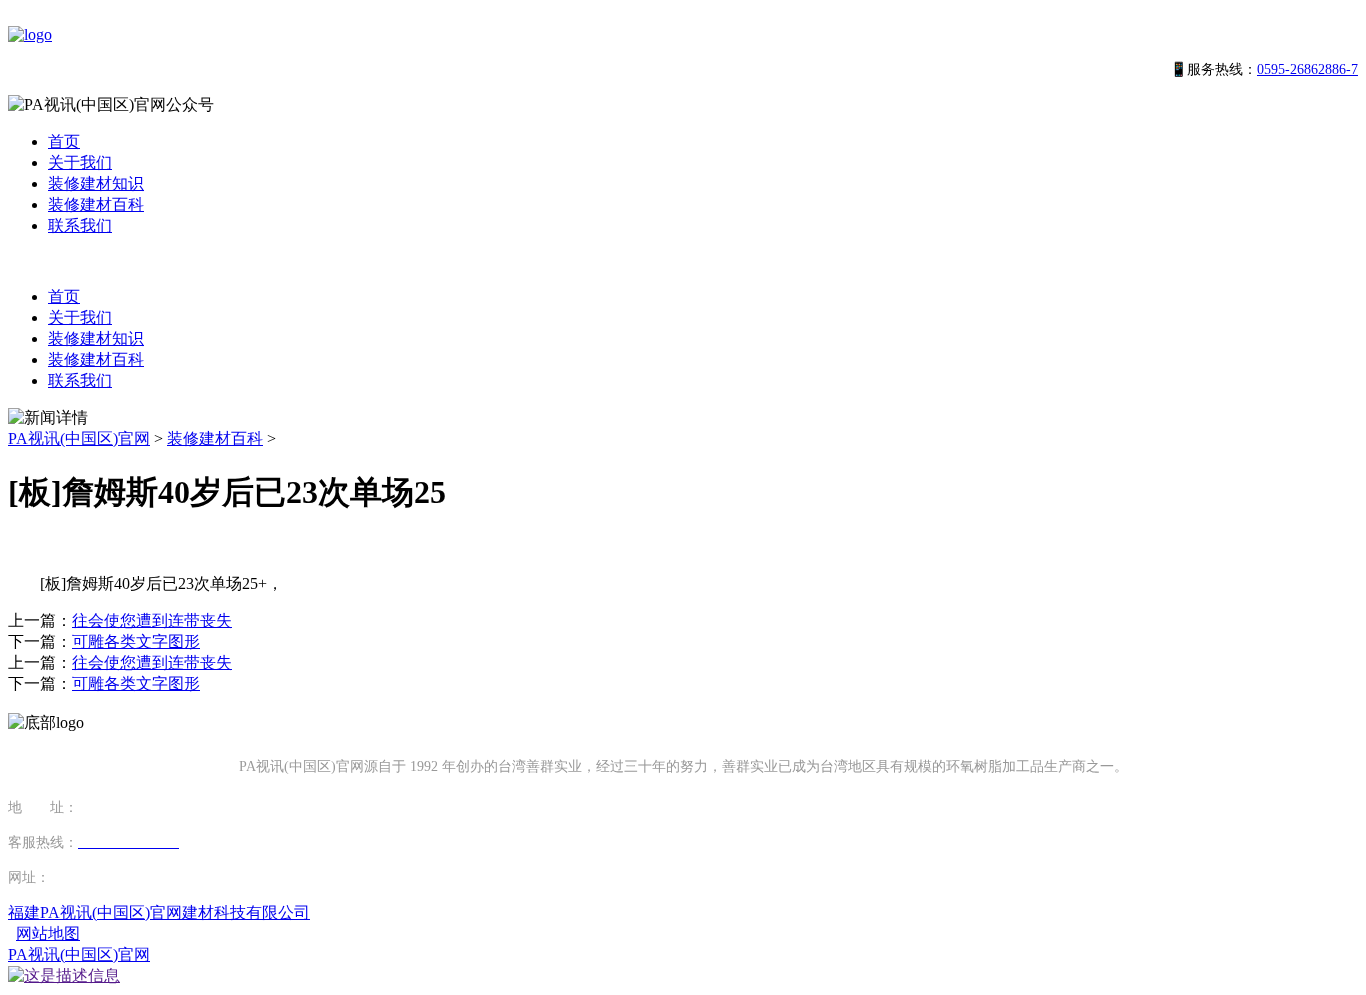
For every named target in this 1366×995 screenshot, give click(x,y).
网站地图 (48, 933)
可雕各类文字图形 (136, 641)
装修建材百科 (96, 204)
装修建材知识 (96, 183)
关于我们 (80, 162)
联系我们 (80, 225)
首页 (64, 141)
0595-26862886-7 (1307, 69)
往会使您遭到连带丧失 (152, 620)
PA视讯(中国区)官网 (79, 438)
